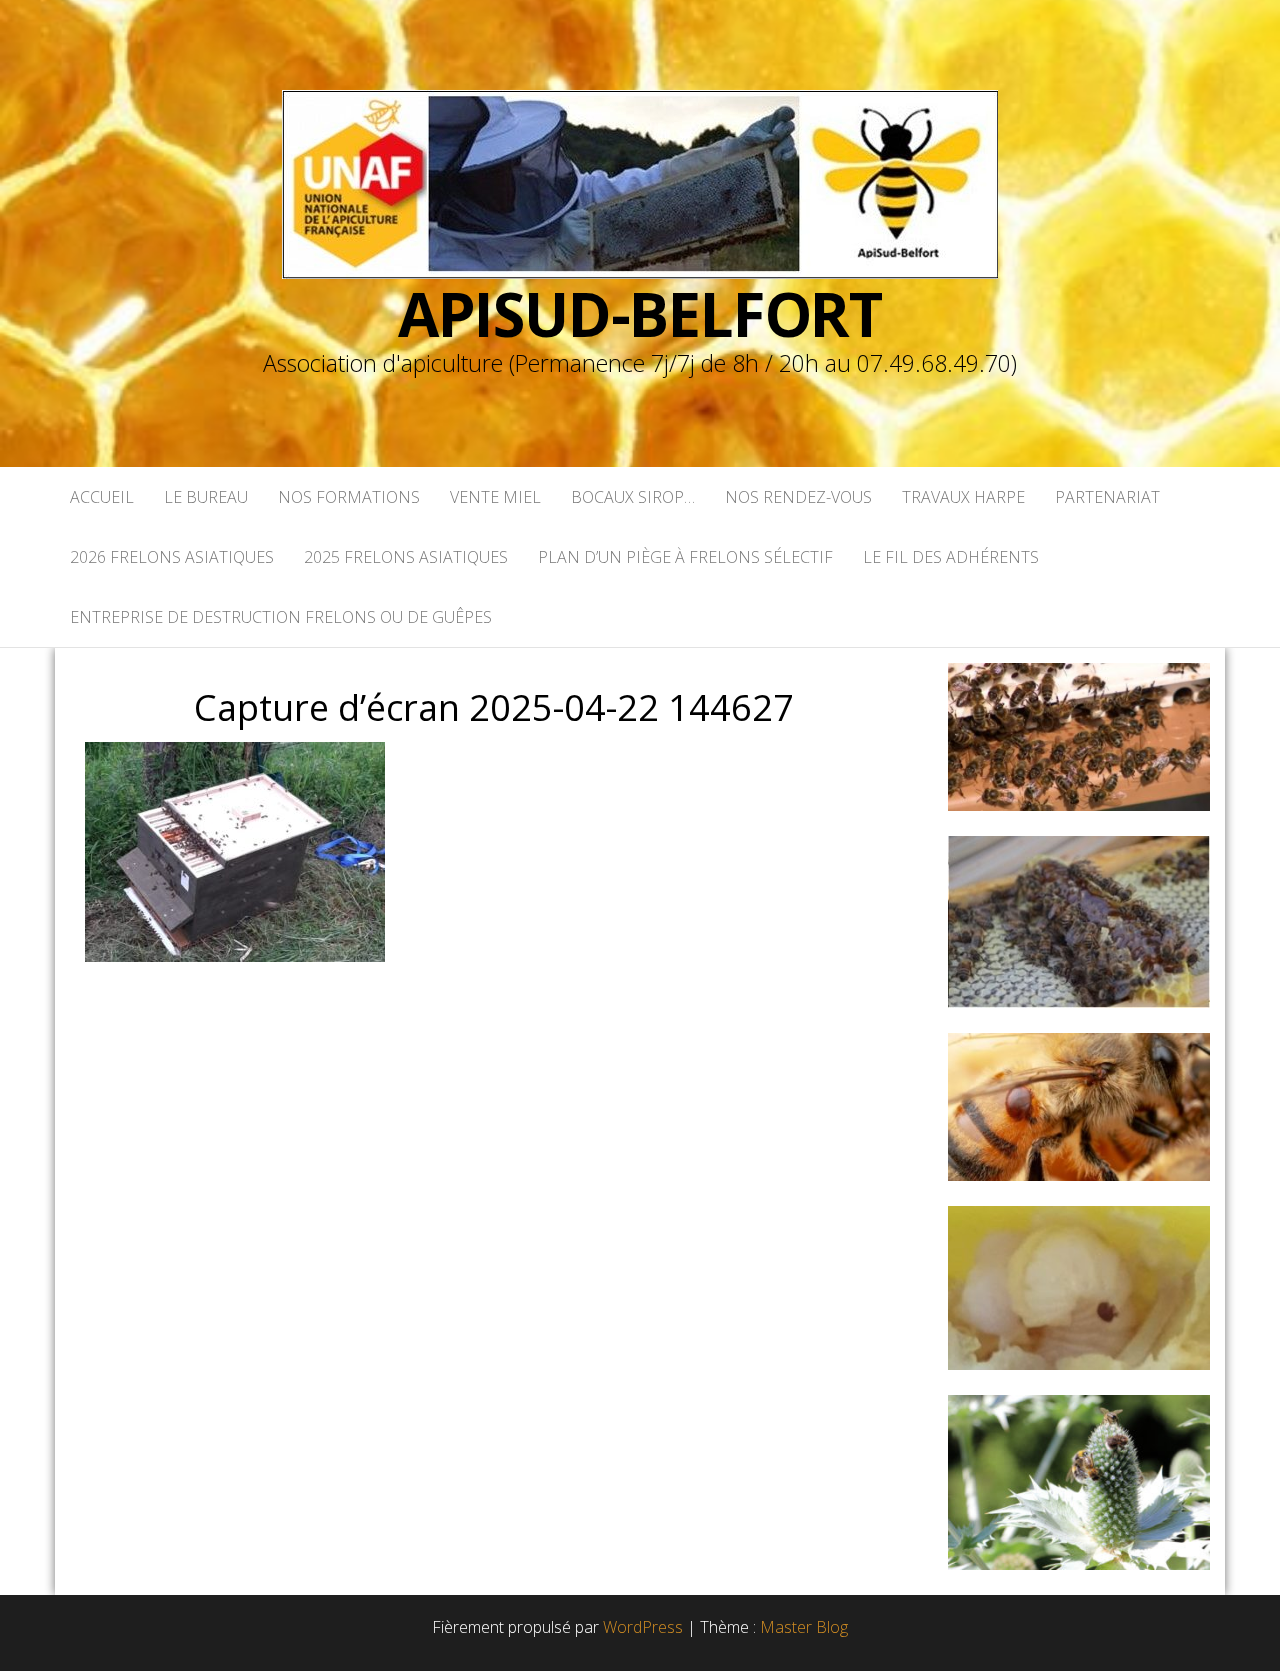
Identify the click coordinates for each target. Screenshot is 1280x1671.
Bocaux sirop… (633, 497)
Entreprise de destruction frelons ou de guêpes (281, 617)
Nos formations (349, 497)
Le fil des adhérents (951, 557)
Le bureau (206, 497)
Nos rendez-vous (798, 497)
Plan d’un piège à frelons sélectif (685, 557)
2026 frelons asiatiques (172, 557)
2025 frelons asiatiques (406, 557)
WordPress (643, 1627)
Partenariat (1107, 497)
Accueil (102, 497)
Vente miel (495, 497)
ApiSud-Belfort (640, 314)
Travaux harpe (963, 497)
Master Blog (804, 1627)
